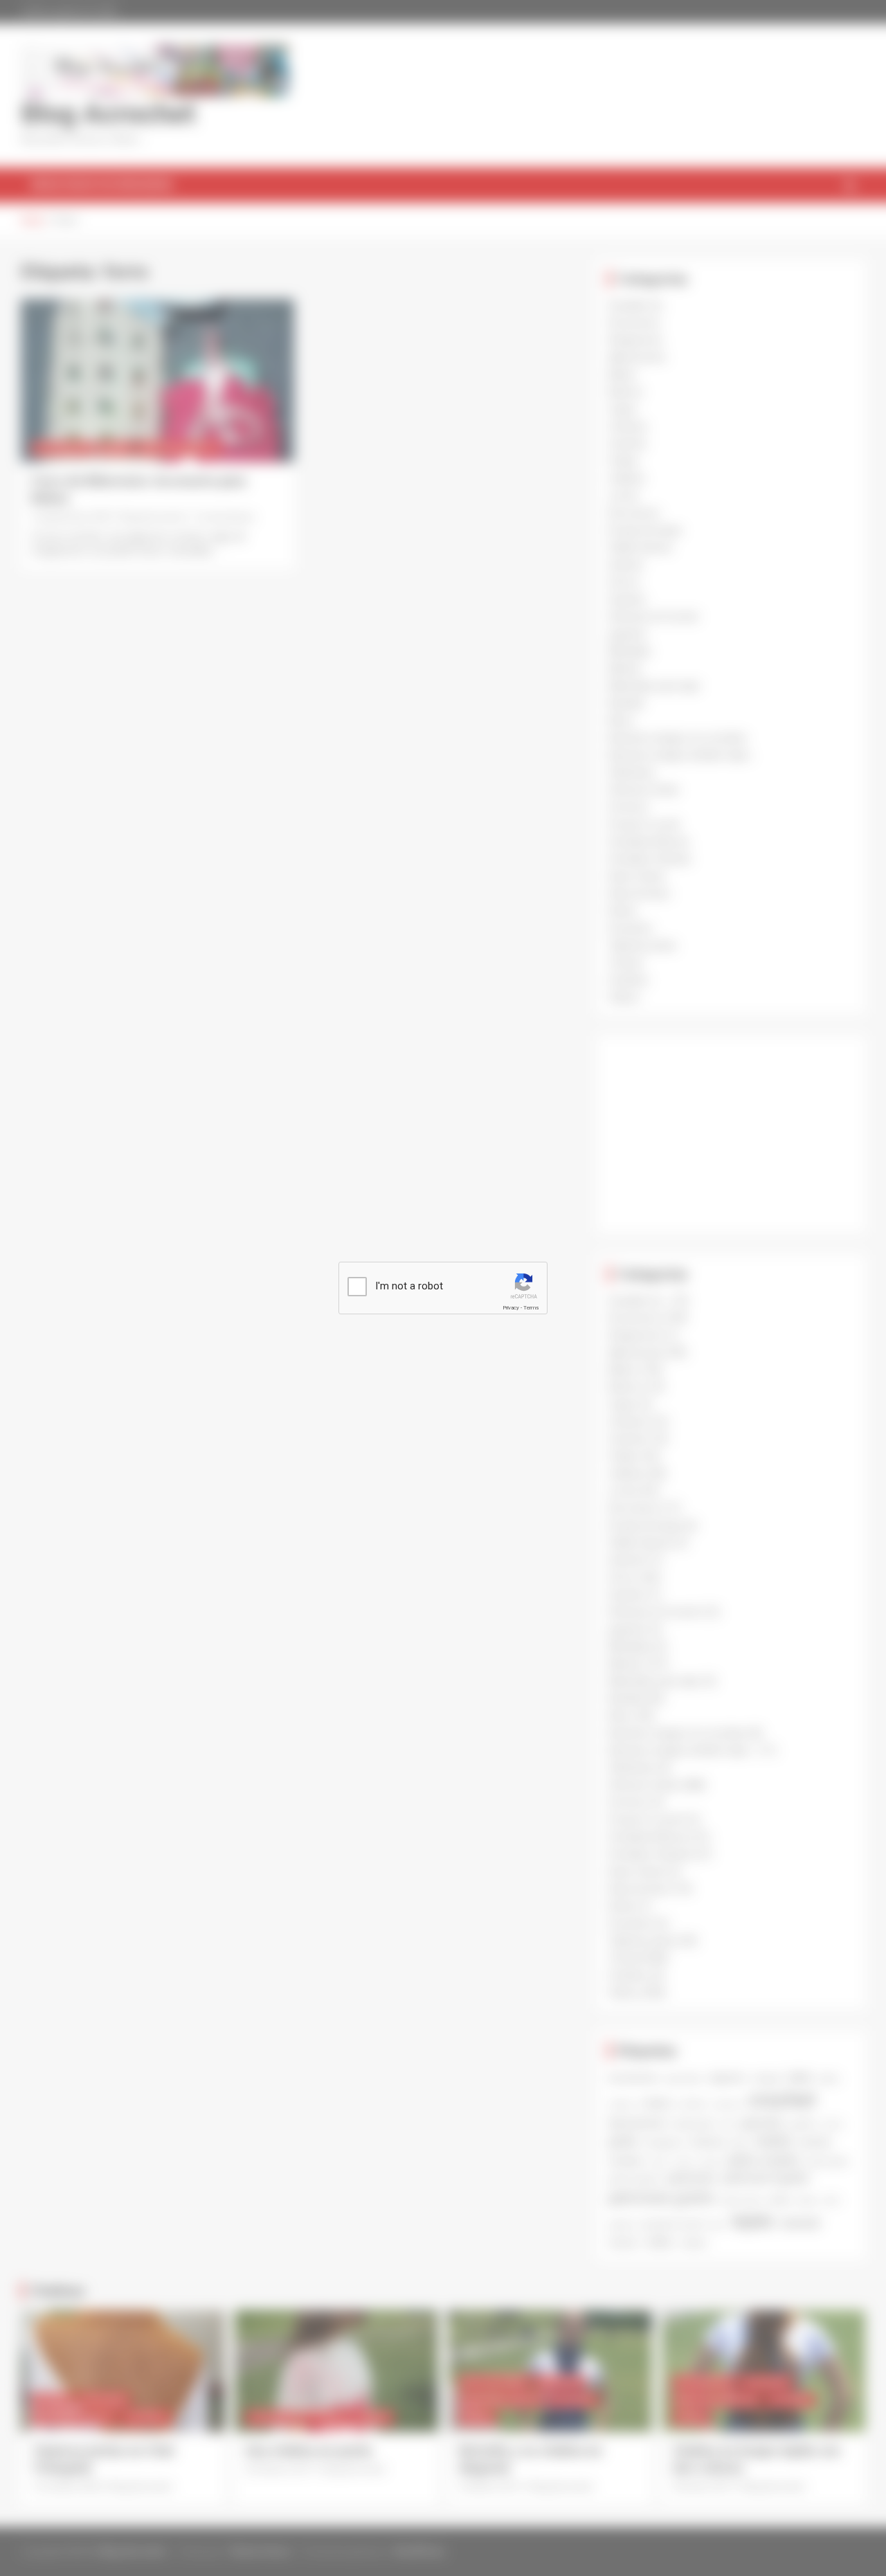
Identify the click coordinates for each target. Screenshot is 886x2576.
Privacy (511, 1308)
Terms (531, 1308)
